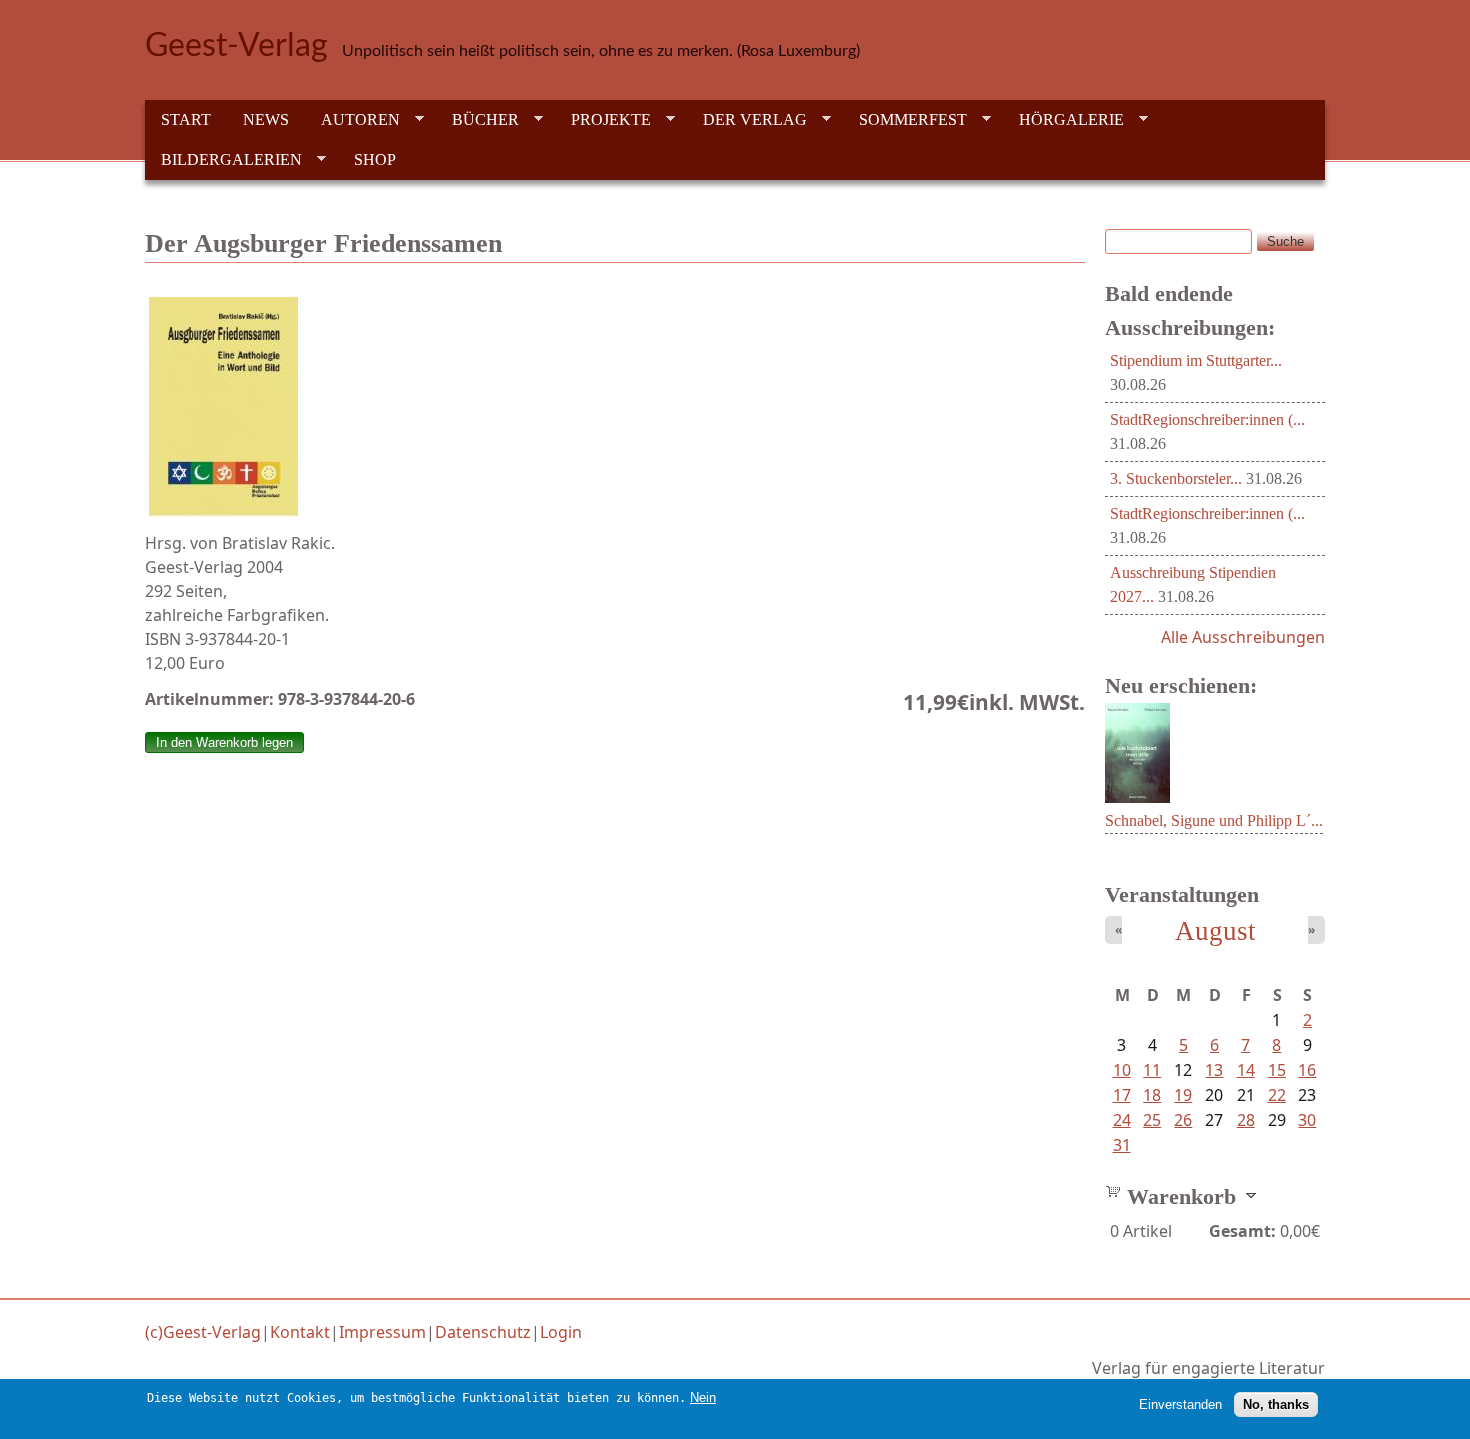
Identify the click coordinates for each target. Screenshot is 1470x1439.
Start (186, 119)
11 (1152, 1070)
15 (1277, 1070)
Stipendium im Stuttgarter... (1196, 360)
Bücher (477, 120)
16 (1307, 1070)
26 (1183, 1120)
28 (1246, 1120)
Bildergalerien (223, 160)
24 (1122, 1120)
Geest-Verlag (236, 46)
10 (1122, 1070)
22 (1277, 1095)
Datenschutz (483, 1332)
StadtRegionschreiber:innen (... (1207, 419)
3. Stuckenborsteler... (1176, 478)
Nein (703, 1397)
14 (1246, 1070)
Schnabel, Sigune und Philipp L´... (1214, 820)
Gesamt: (1242, 1231)
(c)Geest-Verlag (203, 1332)
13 (1214, 1070)
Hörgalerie (1063, 120)
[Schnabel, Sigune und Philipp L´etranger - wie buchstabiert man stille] (1137, 797)
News (266, 119)
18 (1152, 1095)
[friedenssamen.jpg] (615, 407)
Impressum (382, 1332)
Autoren (352, 120)
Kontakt (300, 1332)
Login (561, 1332)
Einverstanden (1180, 1404)
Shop (375, 159)
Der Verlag (747, 120)
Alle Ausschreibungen (1243, 637)
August (1215, 931)
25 (1152, 1120)
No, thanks (1276, 1404)
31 (1122, 1145)
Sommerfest (905, 120)
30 (1307, 1120)
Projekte (603, 120)
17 (1122, 1095)
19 (1183, 1095)
